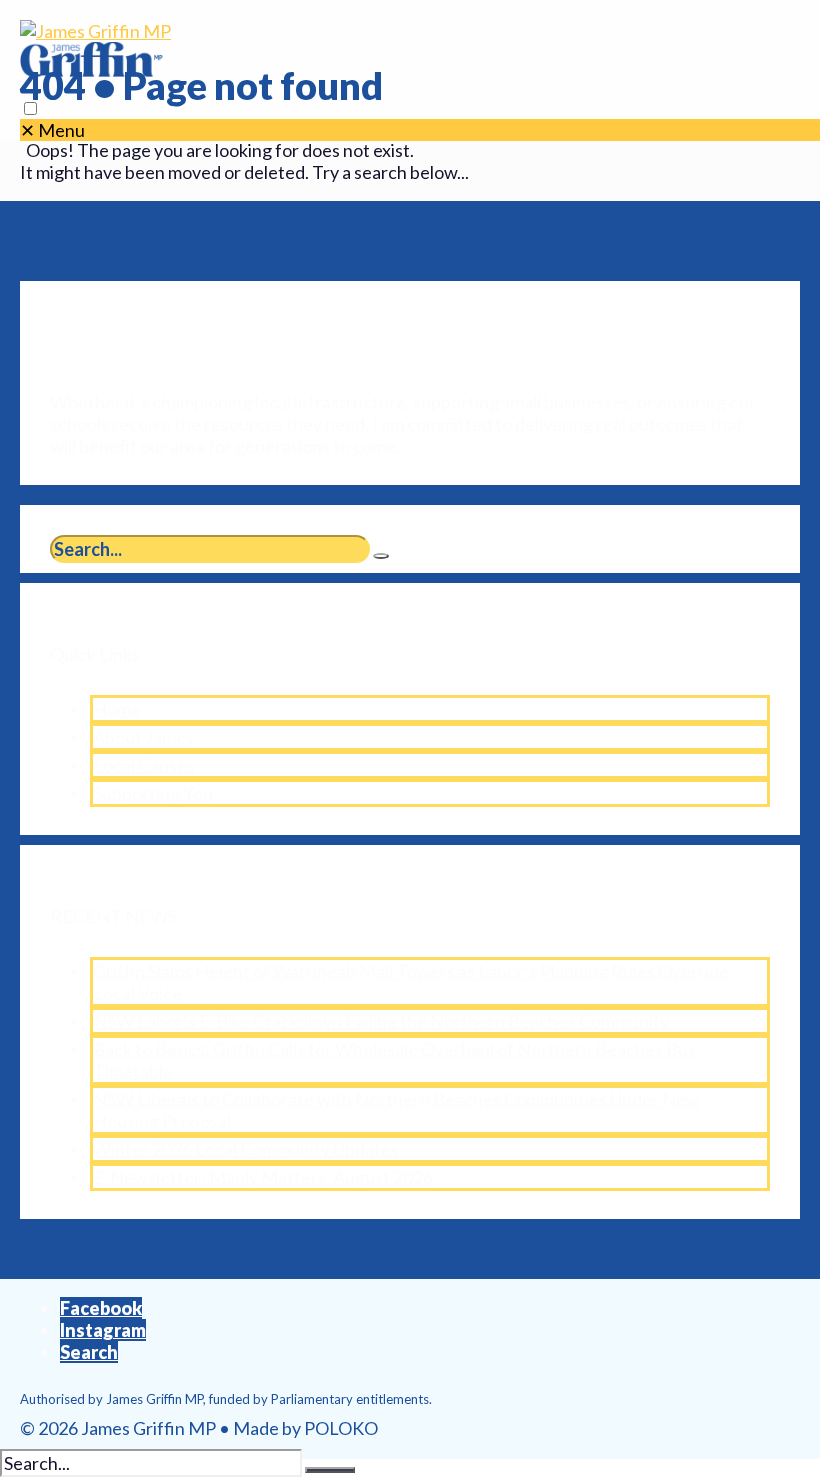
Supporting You (153, 793)
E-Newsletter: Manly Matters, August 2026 (263, 1177)
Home (117, 709)
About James (143, 737)
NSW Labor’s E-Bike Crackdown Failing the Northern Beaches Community (381, 1021)
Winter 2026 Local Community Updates (246, 1149)
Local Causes (144, 765)
